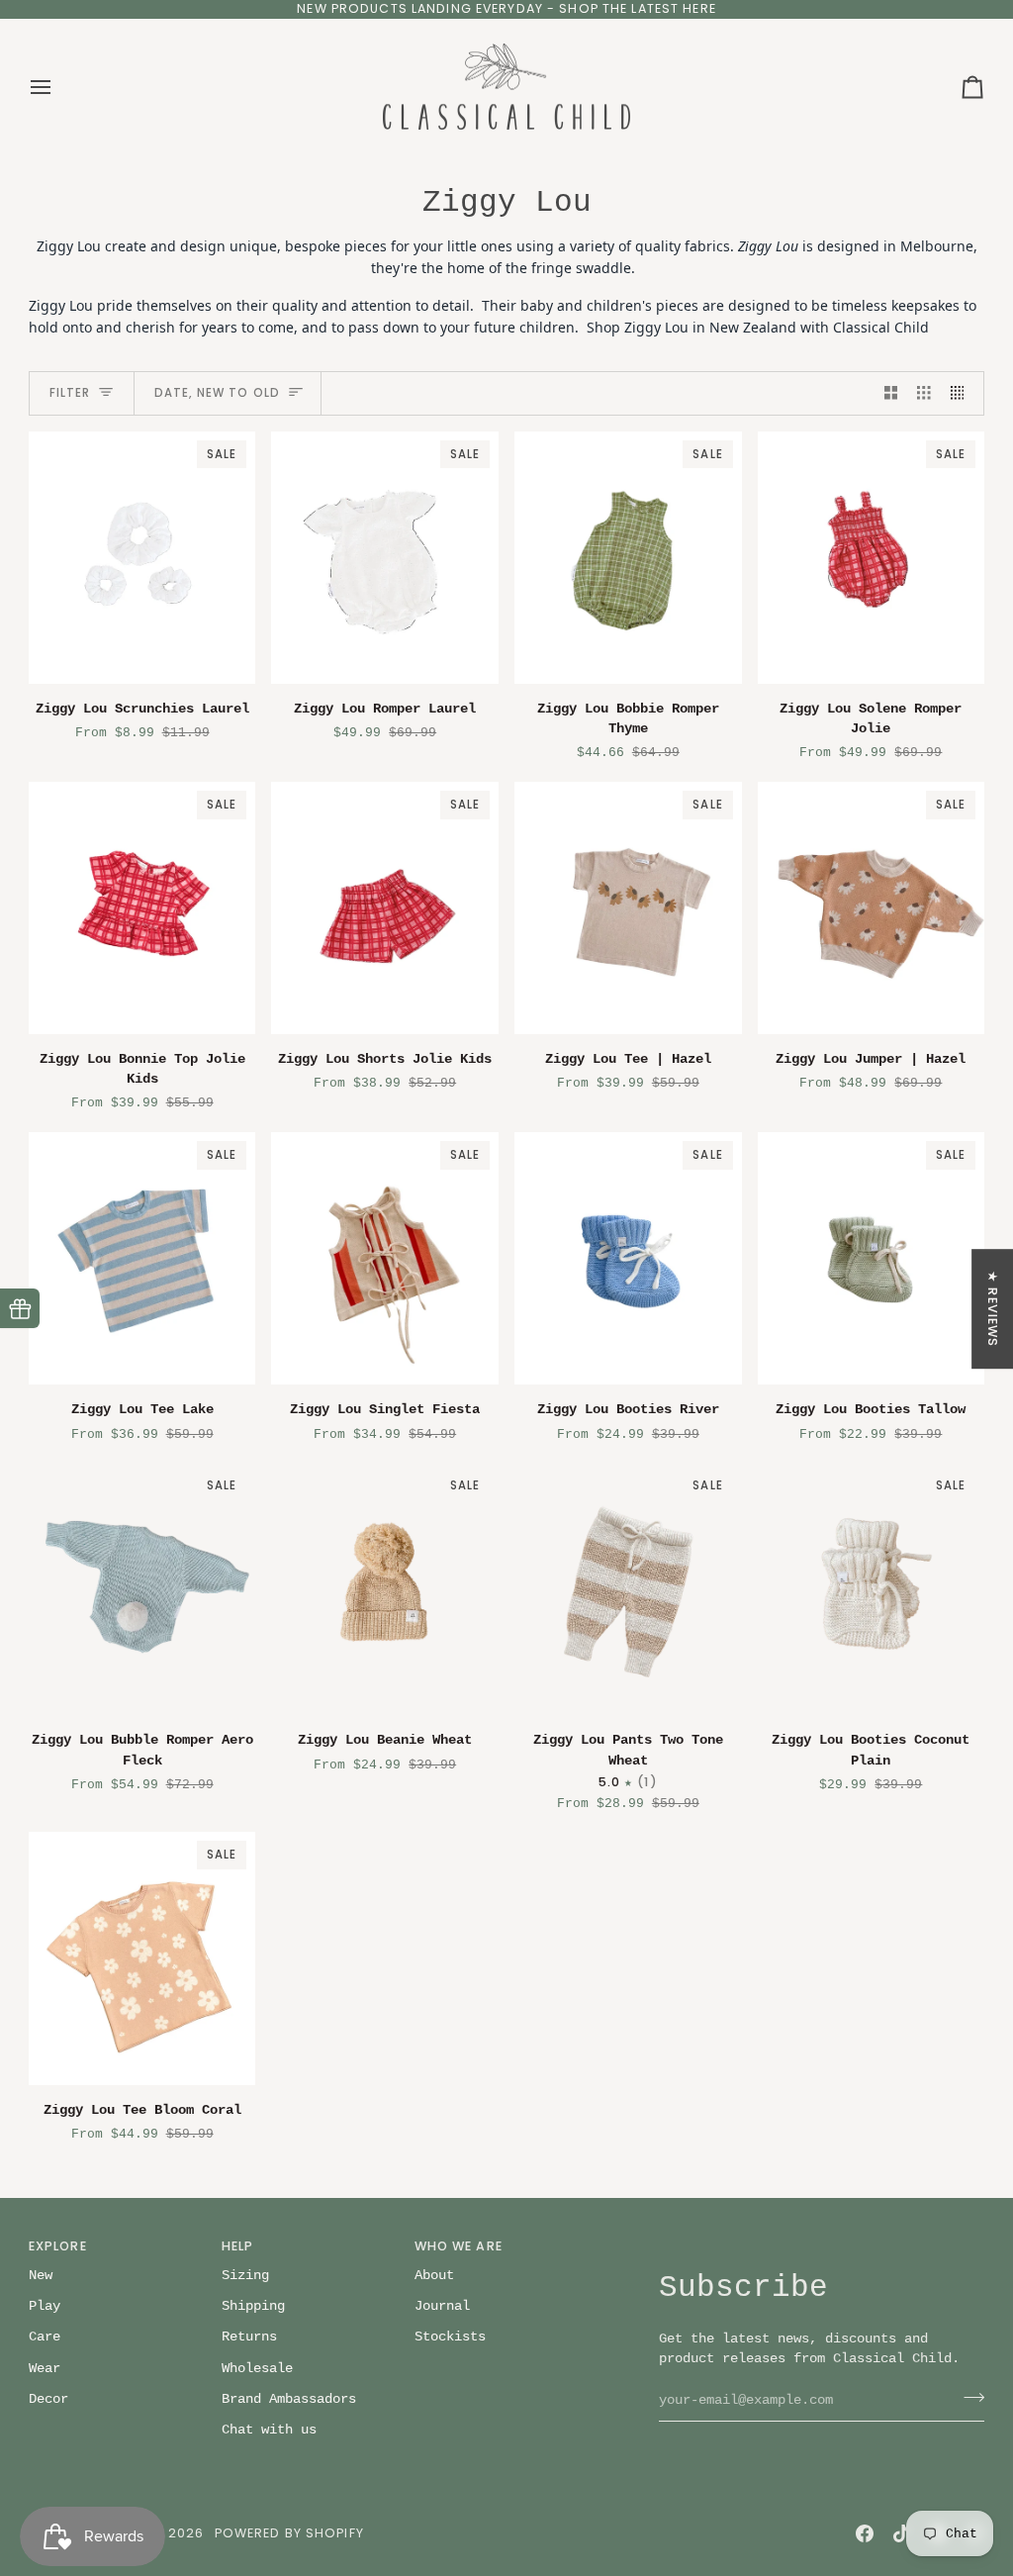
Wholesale (257, 2369)
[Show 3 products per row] (924, 393)
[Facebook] (865, 2533)
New (41, 2276)
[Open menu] (58, 87)
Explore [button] (58, 2246)
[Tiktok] (901, 2533)
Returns (249, 2337)
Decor (48, 2399)
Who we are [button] (459, 2246)
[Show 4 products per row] (963, 393)
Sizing (245, 2276)
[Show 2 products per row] (891, 393)
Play (45, 2306)
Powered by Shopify (289, 2533)
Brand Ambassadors (289, 2399)
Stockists (450, 2337)
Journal (442, 2306)
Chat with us (269, 2430)
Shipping (253, 2306)
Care (45, 2337)
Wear (45, 2369)
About (434, 2276)
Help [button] (238, 2246)
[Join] (968, 2398)
